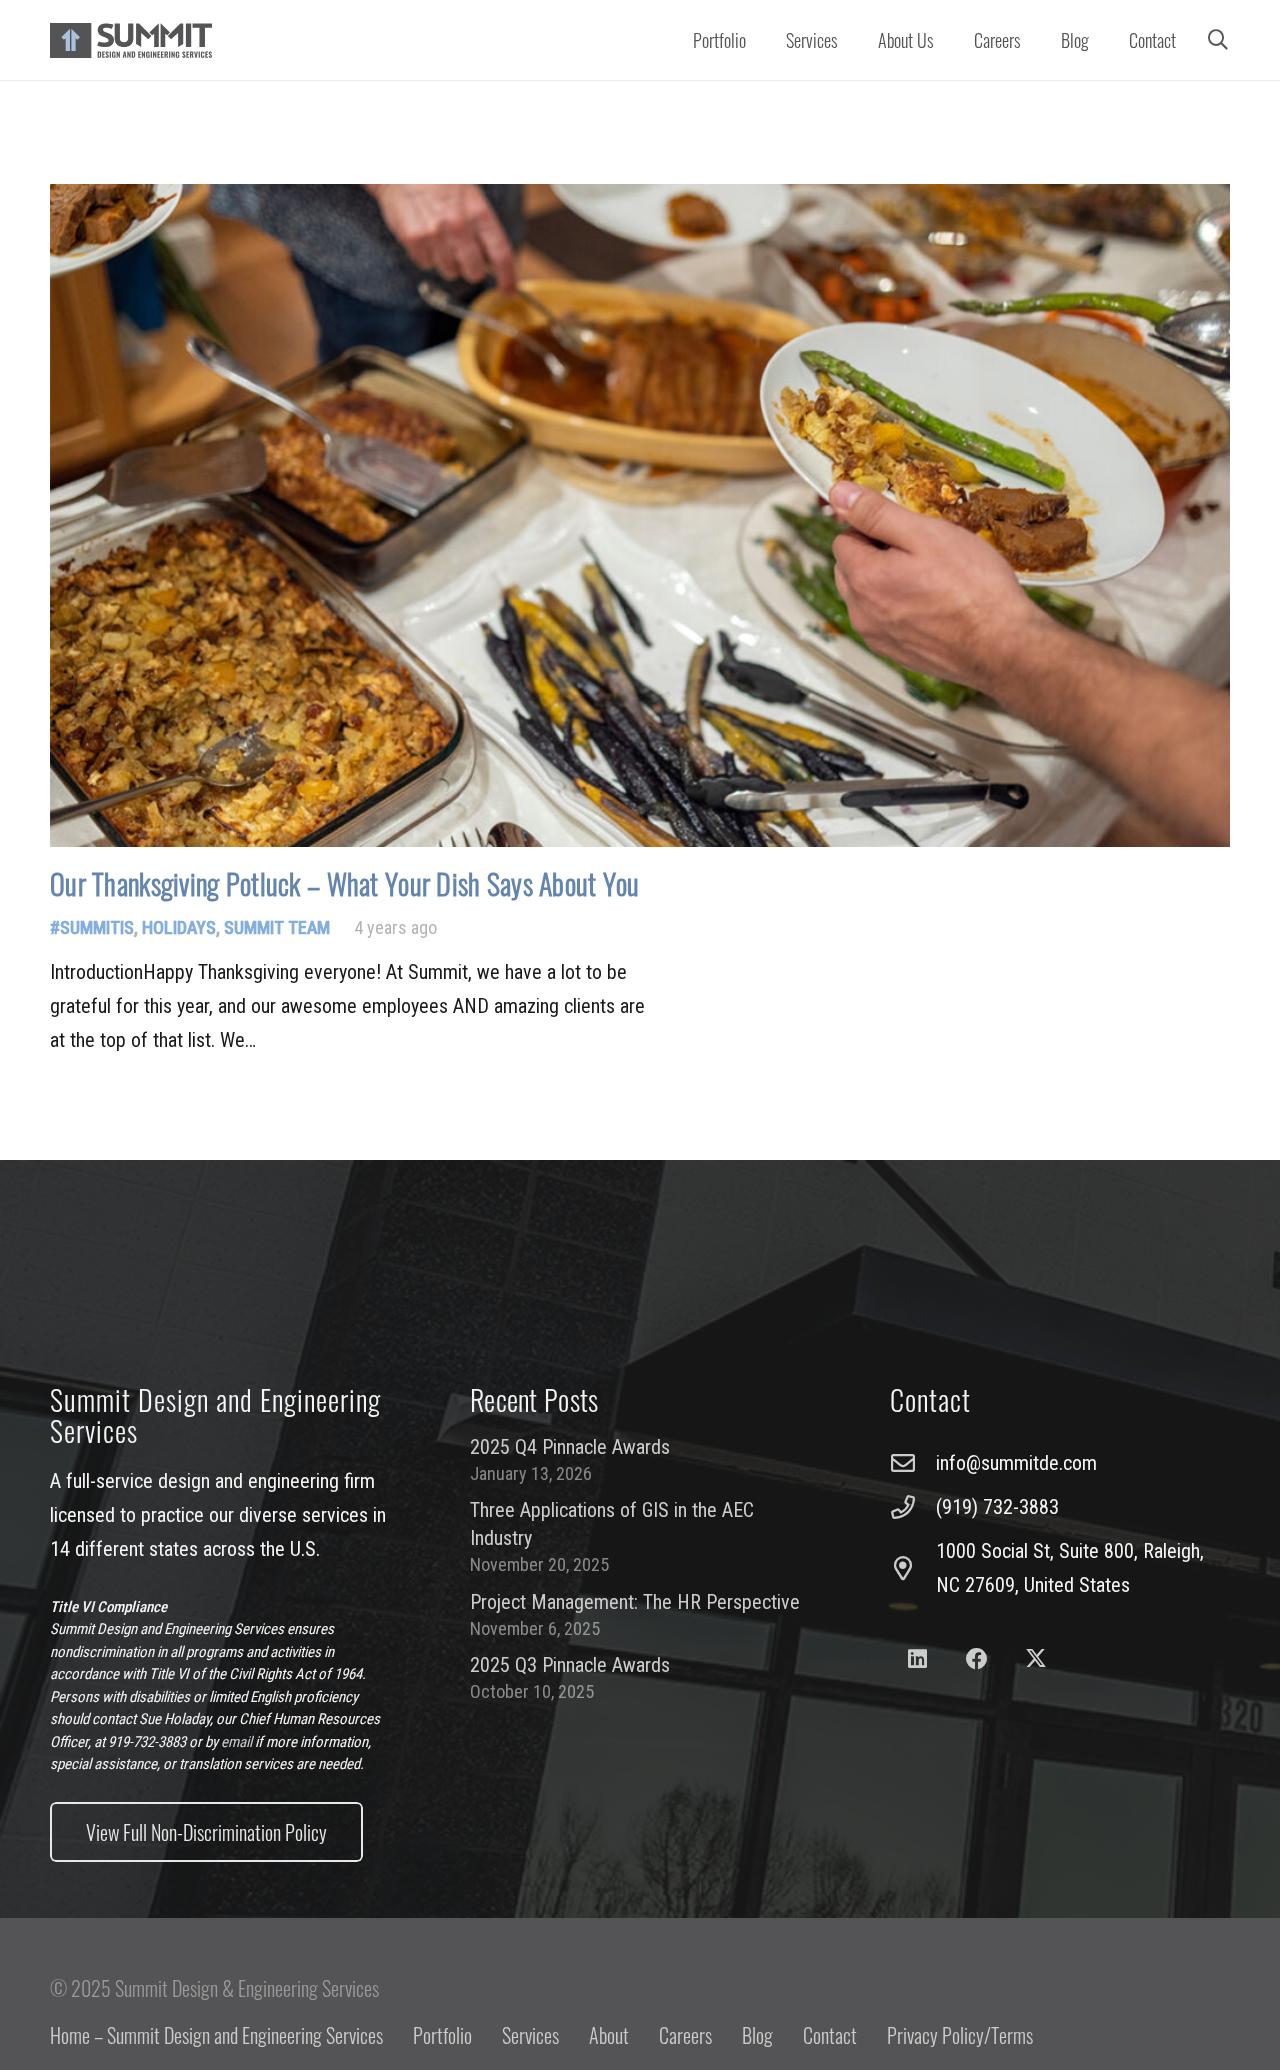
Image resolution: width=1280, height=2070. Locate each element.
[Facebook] (976, 1659)
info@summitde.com (1016, 1463)
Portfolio (442, 2035)
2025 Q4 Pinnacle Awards (570, 1447)
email (236, 1742)
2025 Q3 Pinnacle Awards (570, 1665)
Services (530, 2035)
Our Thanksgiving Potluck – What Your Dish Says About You (345, 883)
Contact (830, 2035)
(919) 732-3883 (997, 1507)
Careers (685, 2035)
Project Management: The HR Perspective (635, 1602)
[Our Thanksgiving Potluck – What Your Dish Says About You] (640, 516)
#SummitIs (92, 927)
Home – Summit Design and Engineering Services (216, 2035)
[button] (849, 40)
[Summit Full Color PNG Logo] (131, 40)
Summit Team (277, 927)
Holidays (179, 927)
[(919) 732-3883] (913, 1507)
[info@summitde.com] (913, 1463)
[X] (1036, 1659)
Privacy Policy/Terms (960, 2035)
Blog (757, 2035)
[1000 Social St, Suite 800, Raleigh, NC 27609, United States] (913, 1568)
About (609, 2035)
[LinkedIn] (917, 1659)
